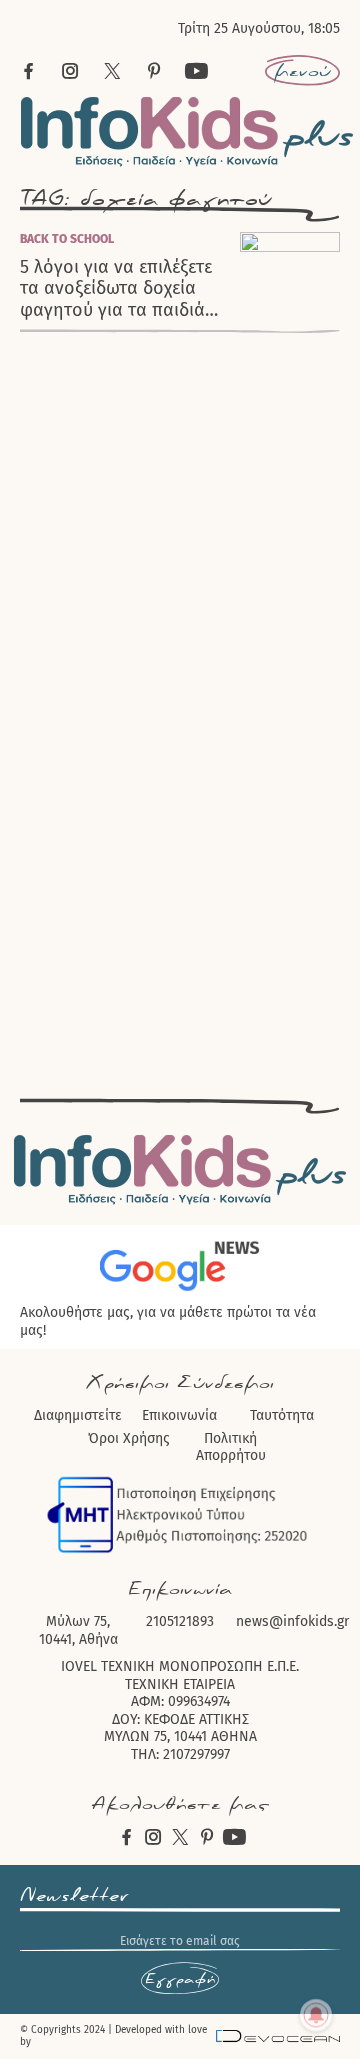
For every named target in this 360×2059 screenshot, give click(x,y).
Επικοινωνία (179, 1415)
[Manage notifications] (316, 2015)
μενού (302, 71)
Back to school (67, 239)
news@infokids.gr (292, 1621)
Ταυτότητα (282, 1415)
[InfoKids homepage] (187, 131)
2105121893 (180, 1621)
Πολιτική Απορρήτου (231, 1447)
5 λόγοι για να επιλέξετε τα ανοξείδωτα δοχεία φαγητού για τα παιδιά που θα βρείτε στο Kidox (120, 289)
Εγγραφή (180, 1979)
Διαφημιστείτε (78, 1415)
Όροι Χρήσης (129, 1438)
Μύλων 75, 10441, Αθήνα (78, 1630)
